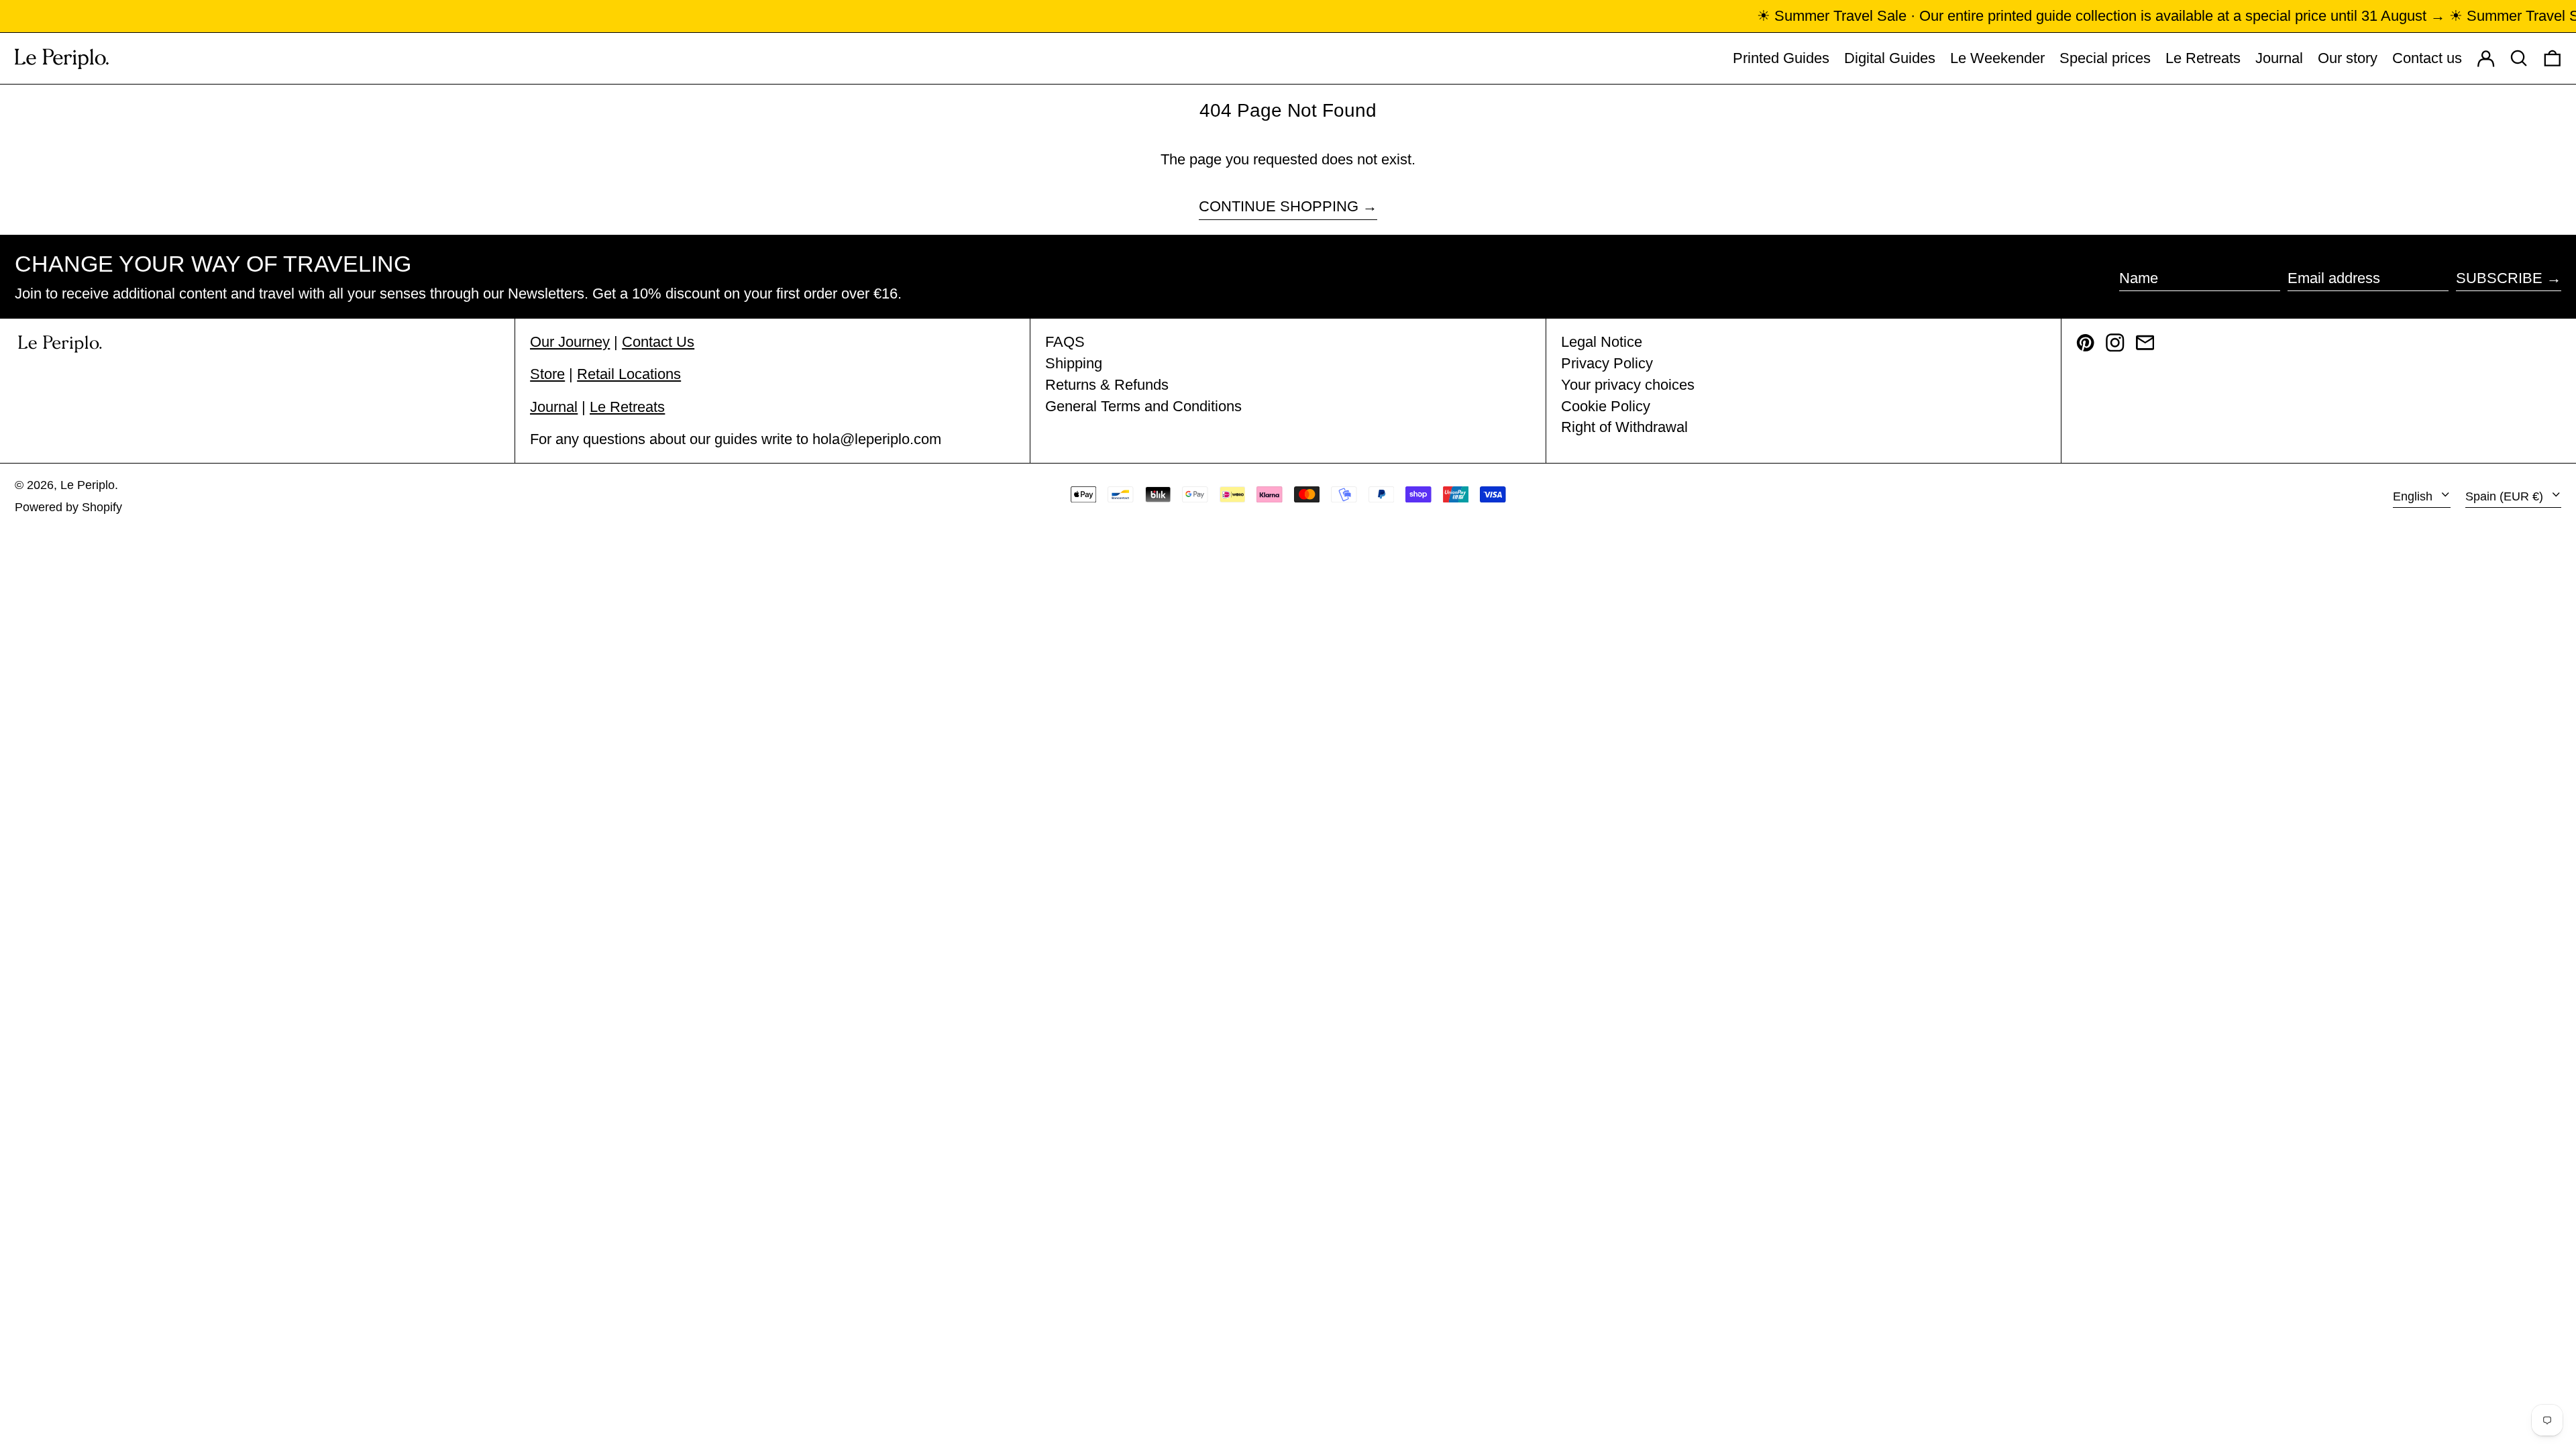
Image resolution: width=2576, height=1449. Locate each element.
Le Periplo (88, 485)
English (2414, 496)
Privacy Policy (1607, 363)
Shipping (1074, 363)
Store (547, 374)
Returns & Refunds (1107, 385)
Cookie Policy (1606, 406)
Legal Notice (1602, 342)
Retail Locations (629, 374)
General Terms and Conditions (1143, 406)
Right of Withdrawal (1624, 427)
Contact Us (658, 342)
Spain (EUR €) (2506, 496)
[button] (2553, 58)
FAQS (1065, 342)
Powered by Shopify (68, 507)
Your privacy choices (1628, 385)
